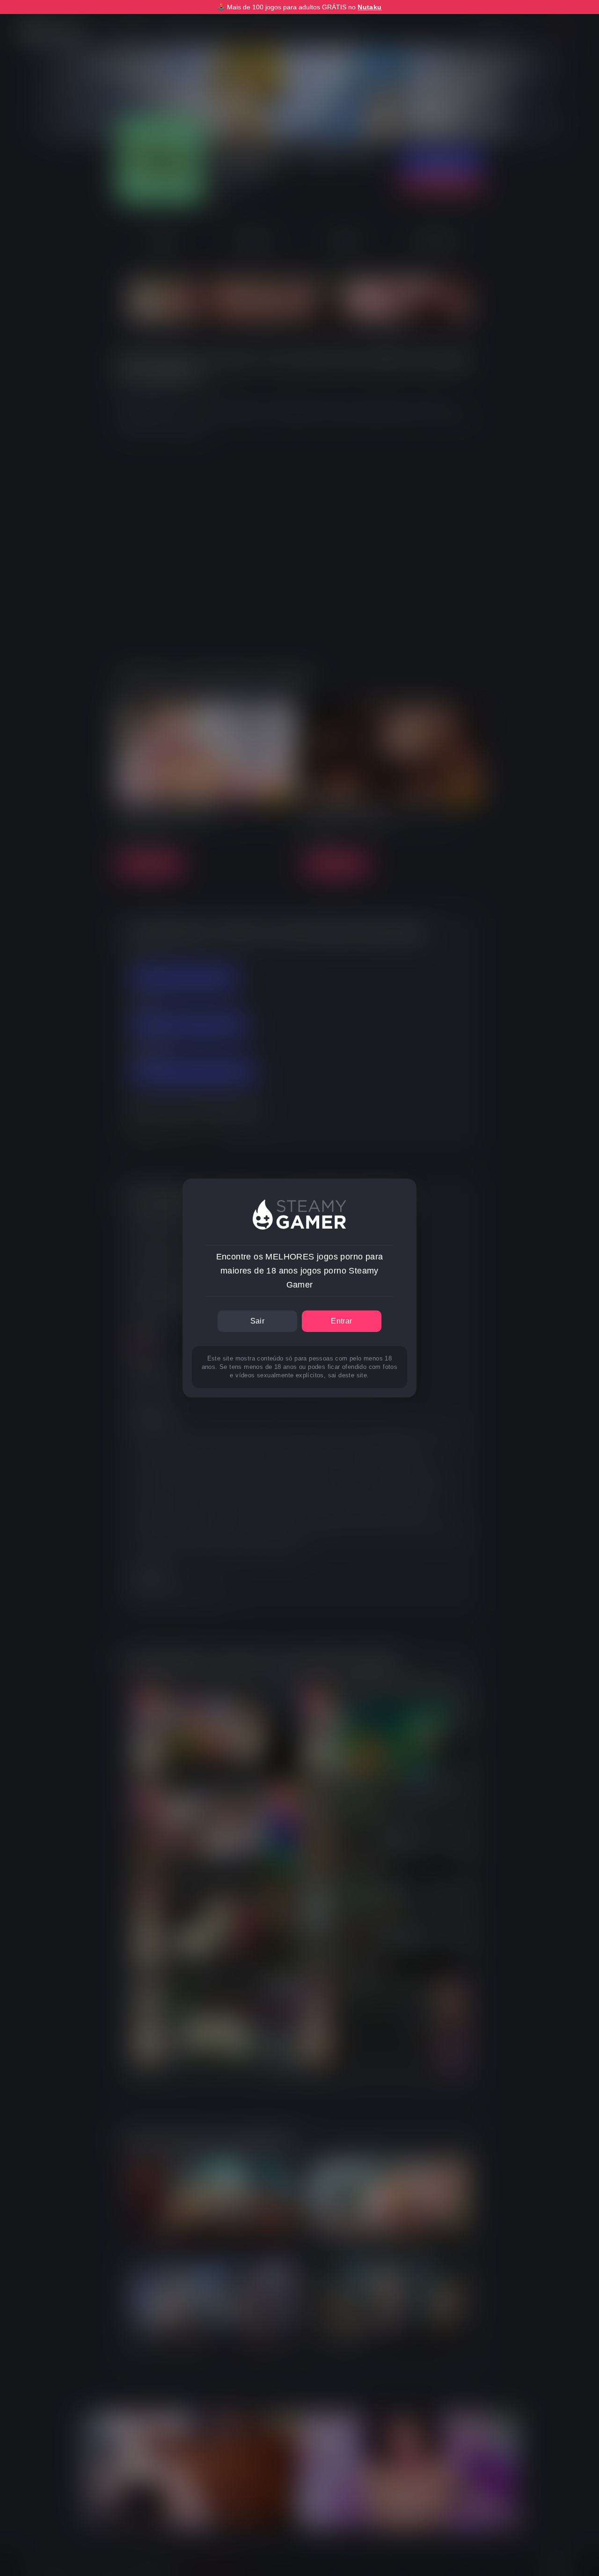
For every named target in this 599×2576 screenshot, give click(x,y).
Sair (258, 1321)
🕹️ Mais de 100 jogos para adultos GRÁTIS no (299, 7)
